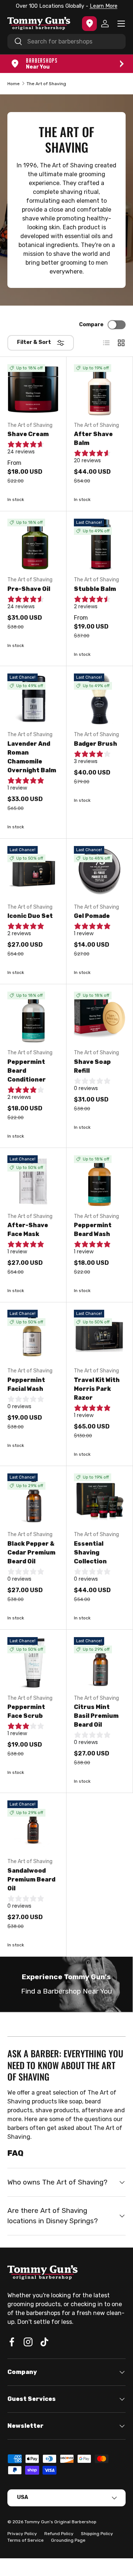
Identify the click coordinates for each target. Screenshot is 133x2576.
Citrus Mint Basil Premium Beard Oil (96, 1716)
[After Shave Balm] (100, 390)
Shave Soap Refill (92, 1066)
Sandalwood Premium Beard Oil (31, 1879)
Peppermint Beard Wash (93, 1230)
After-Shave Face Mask (28, 1230)
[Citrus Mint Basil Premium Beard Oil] (100, 1663)
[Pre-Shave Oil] (33, 544)
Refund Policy (59, 2534)
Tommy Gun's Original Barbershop (60, 2522)
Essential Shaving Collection (90, 1552)
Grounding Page (68, 2540)
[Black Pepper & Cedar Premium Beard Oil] (33, 1499)
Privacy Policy (22, 2534)
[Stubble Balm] (100, 544)
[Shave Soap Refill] (100, 1017)
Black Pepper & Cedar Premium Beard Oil (31, 1552)
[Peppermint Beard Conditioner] (33, 1017)
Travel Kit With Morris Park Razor (97, 1389)
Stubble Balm (95, 589)
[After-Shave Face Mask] (33, 1181)
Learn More (104, 6)
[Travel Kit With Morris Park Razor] (100, 1335)
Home (13, 84)
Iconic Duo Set (30, 916)
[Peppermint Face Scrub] (33, 1663)
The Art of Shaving (46, 84)
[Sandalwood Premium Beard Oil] (33, 1826)
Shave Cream (28, 434)
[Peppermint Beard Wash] (100, 1181)
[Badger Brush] (100, 699)
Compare (91, 325)
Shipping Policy (97, 2534)
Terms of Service (25, 2540)
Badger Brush (96, 744)
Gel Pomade (92, 916)
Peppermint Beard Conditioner (27, 1071)
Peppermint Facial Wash (26, 1384)
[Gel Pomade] (100, 872)
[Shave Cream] (33, 390)
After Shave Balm (93, 438)
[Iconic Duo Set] (33, 872)
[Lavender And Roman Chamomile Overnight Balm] (33, 699)
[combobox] (66, 41)
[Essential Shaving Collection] (100, 1499)
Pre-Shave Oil (29, 589)
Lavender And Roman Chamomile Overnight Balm (32, 757)
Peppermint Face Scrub (26, 1711)
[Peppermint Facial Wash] (33, 1335)
